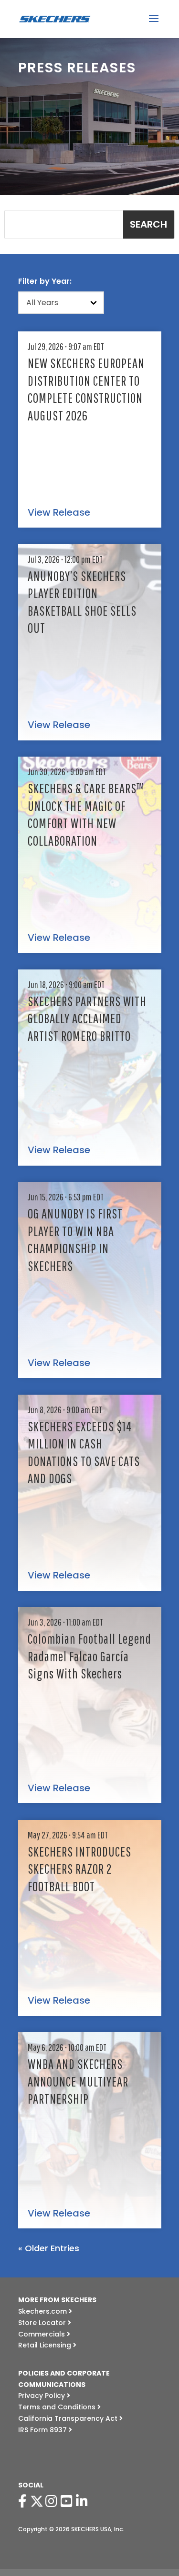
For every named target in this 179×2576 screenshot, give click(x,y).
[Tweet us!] (37, 2501)
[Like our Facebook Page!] (24, 2501)
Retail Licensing (46, 2345)
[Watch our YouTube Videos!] (68, 2501)
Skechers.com (43, 2311)
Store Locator (43, 2323)
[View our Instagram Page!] (53, 2501)
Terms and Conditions (58, 2407)
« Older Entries (49, 2248)
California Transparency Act (69, 2418)
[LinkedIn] (84, 2501)
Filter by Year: (45, 281)
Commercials (42, 2334)
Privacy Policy (42, 2396)
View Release (59, 513)
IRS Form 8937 (43, 2430)
